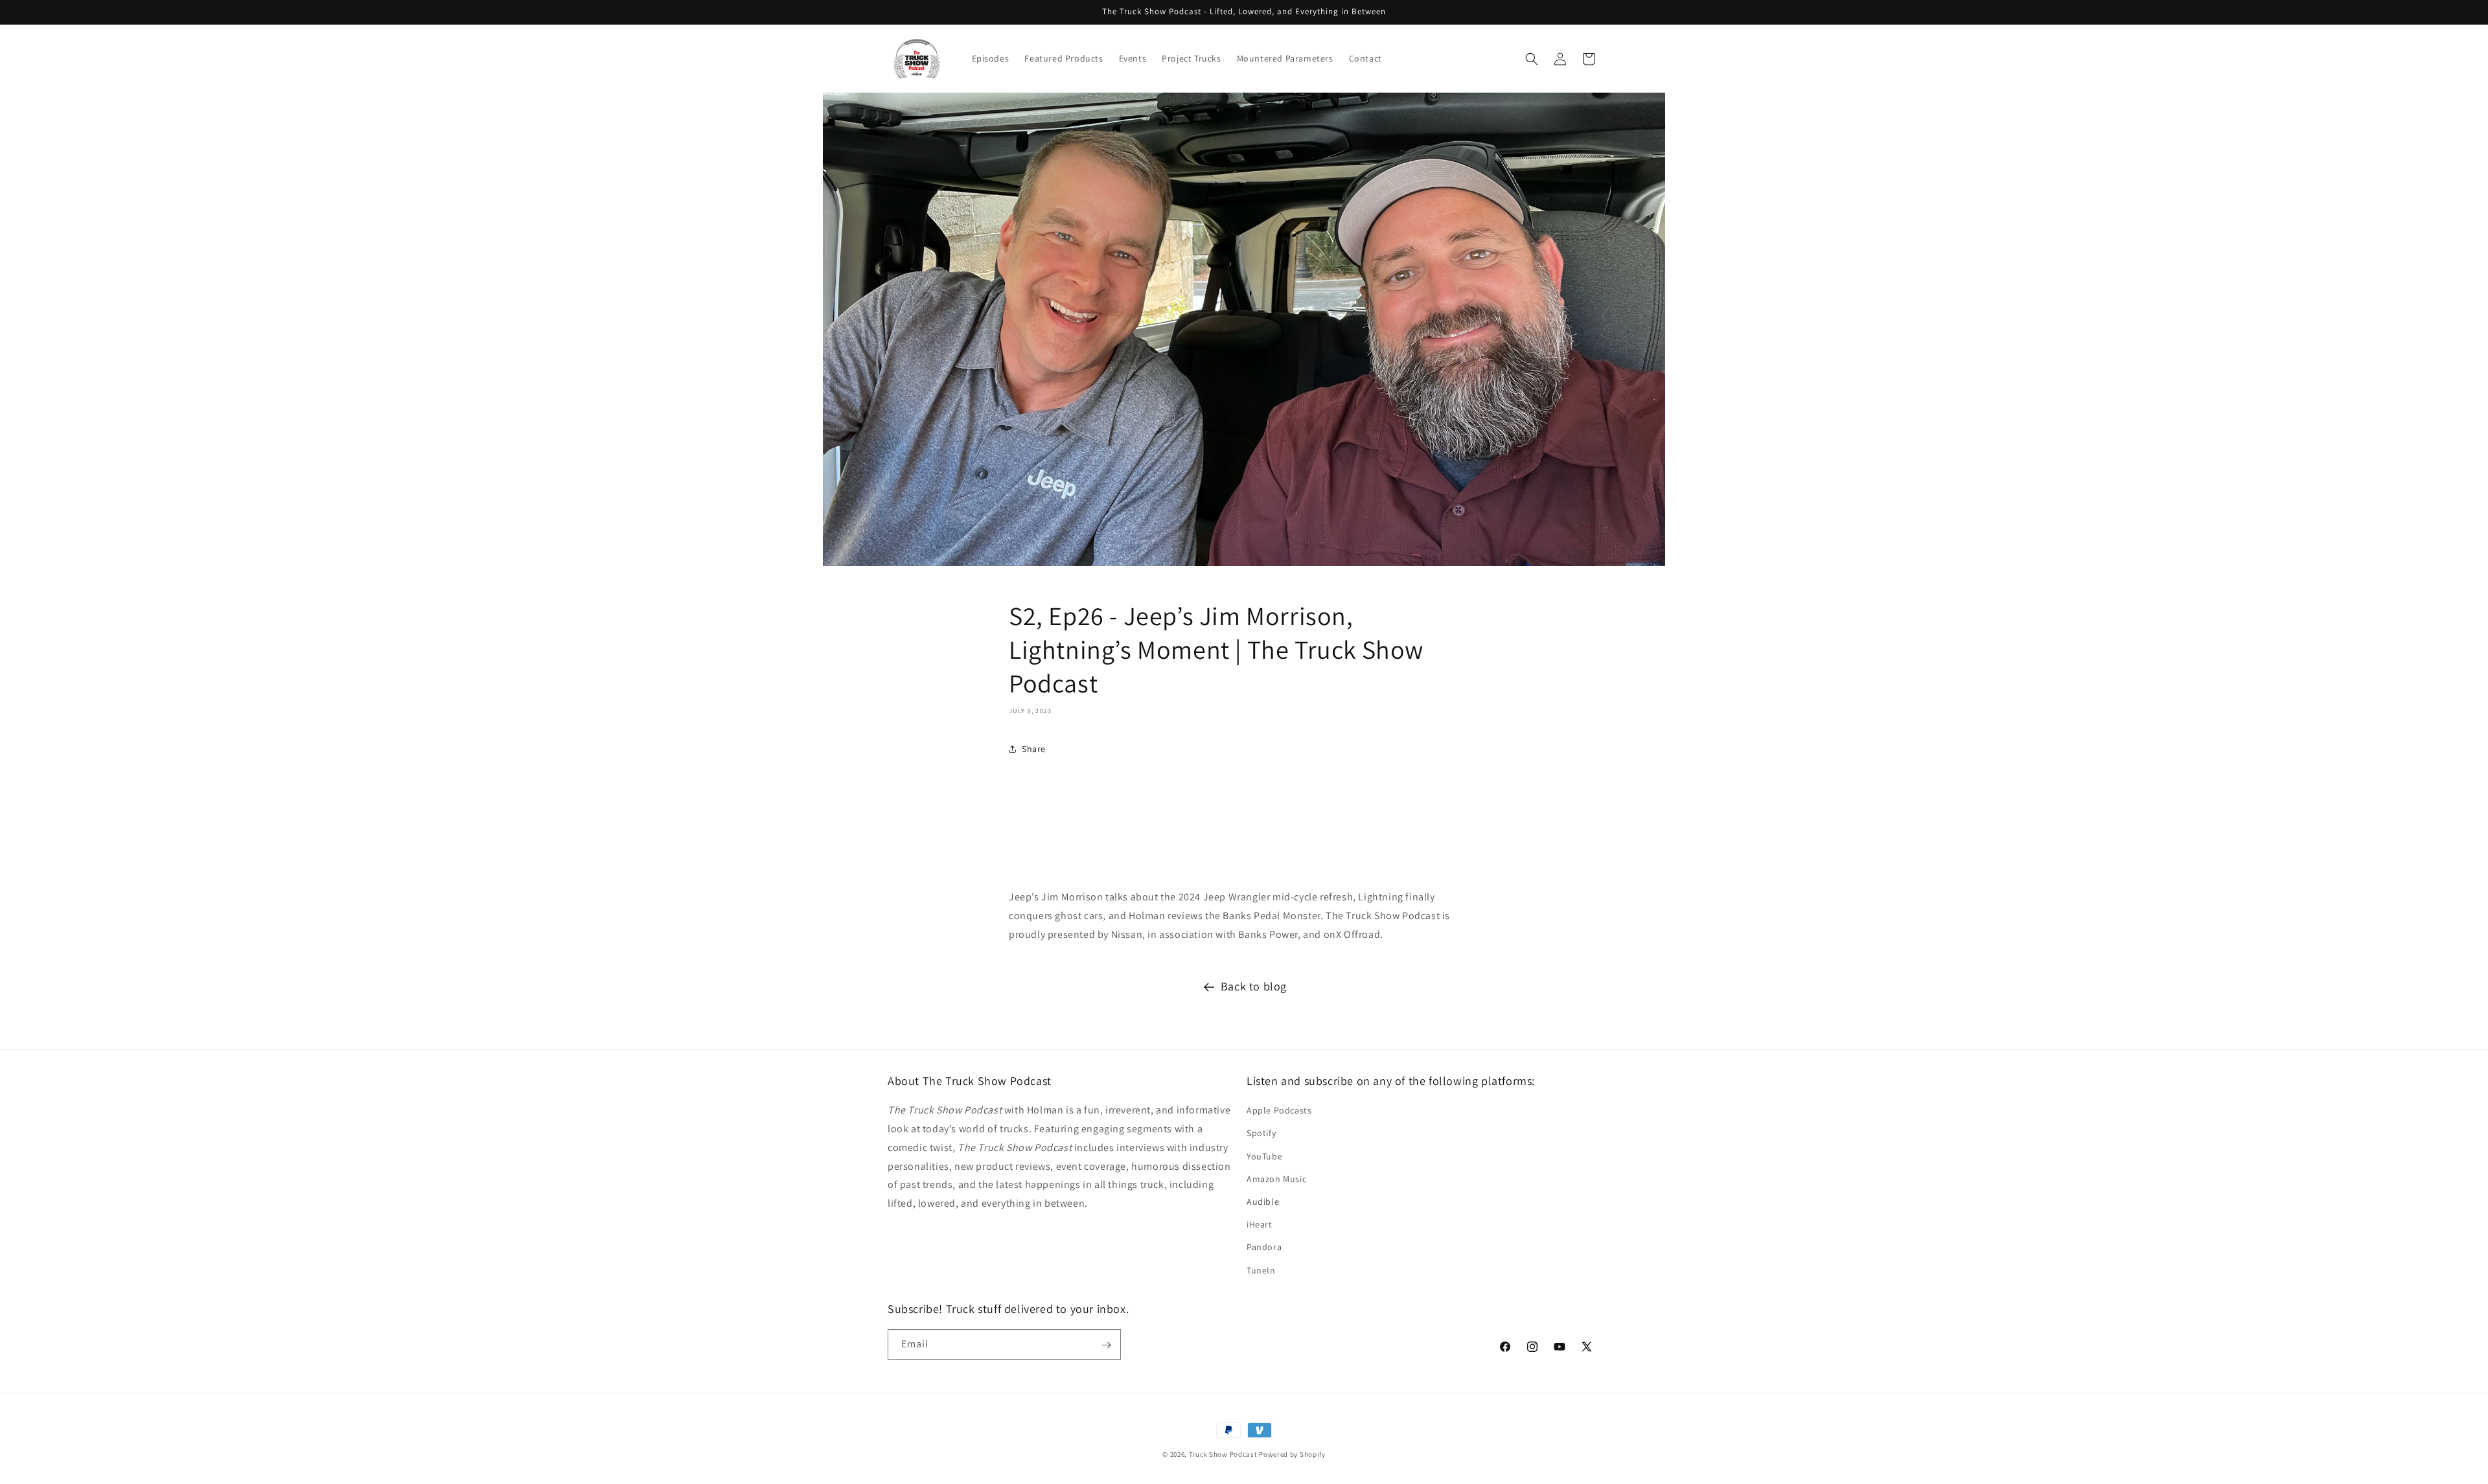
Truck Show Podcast (1223, 1454)
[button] (1532, 59)
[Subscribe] (1106, 1345)
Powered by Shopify (1292, 1454)
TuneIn (1261, 1270)
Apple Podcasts (1279, 1111)
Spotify (1261, 1134)
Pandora (1264, 1248)
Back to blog (1254, 986)
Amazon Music (1276, 1179)
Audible (1263, 1202)
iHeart (1260, 1225)
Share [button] (1034, 749)
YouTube (1264, 1156)
